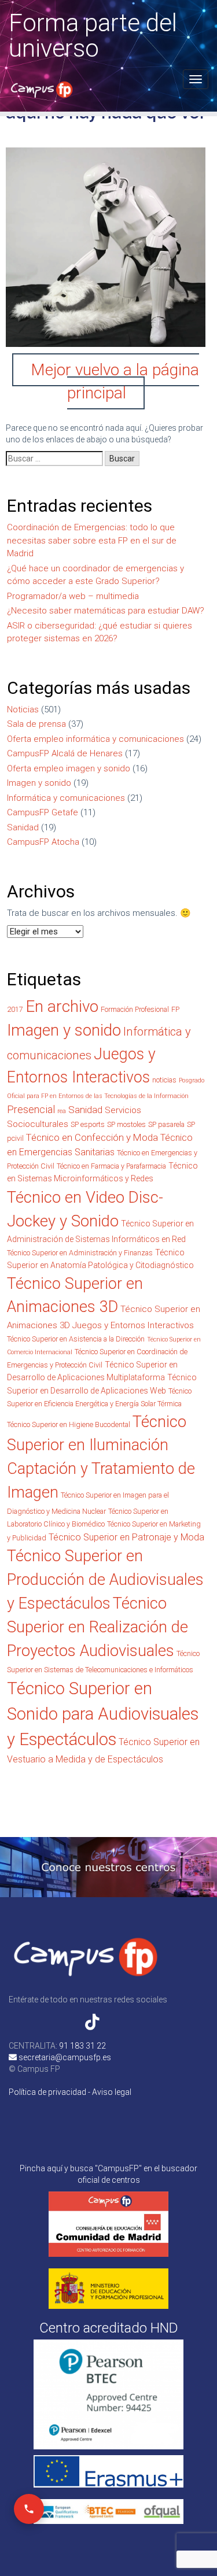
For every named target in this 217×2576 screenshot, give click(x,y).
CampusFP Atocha (43, 842)
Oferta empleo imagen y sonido (69, 768)
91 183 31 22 (82, 2046)
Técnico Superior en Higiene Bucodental (69, 1424)
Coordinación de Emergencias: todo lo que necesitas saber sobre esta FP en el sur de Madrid (92, 540)
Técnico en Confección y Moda (92, 1137)
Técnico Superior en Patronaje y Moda (126, 1537)
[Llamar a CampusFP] (29, 2509)
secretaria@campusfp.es (64, 2057)
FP (175, 1009)
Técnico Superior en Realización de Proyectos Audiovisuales (98, 1627)
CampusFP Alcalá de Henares (65, 753)
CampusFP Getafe (43, 812)
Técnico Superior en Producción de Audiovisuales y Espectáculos (105, 1580)
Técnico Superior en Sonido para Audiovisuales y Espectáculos (103, 1714)
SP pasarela (166, 1124)
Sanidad (23, 827)
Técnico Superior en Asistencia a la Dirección (76, 1339)
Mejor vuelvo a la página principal (115, 381)
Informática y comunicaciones (66, 798)
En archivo (62, 1006)
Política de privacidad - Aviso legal (70, 2092)
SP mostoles (126, 1124)
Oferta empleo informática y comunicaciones (95, 739)
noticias (164, 1080)
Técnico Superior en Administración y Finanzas (80, 1253)
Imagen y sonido (39, 783)
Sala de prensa (36, 724)
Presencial (31, 1109)
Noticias (23, 709)
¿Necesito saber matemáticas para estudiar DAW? (106, 611)
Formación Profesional (135, 1009)
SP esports (88, 1124)
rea (62, 1111)
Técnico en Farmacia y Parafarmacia (111, 1166)
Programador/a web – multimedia (73, 596)
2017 (15, 1009)
